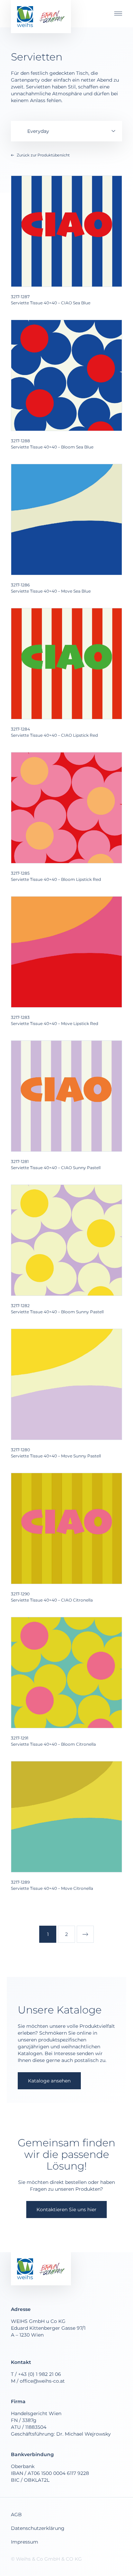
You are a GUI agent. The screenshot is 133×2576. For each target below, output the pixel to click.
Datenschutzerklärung (38, 2528)
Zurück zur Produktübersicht (43, 155)
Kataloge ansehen (49, 2081)
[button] (116, 13)
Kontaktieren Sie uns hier (66, 2210)
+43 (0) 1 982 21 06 (40, 2374)
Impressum (25, 2542)
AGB (16, 2515)
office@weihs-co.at (42, 2381)
